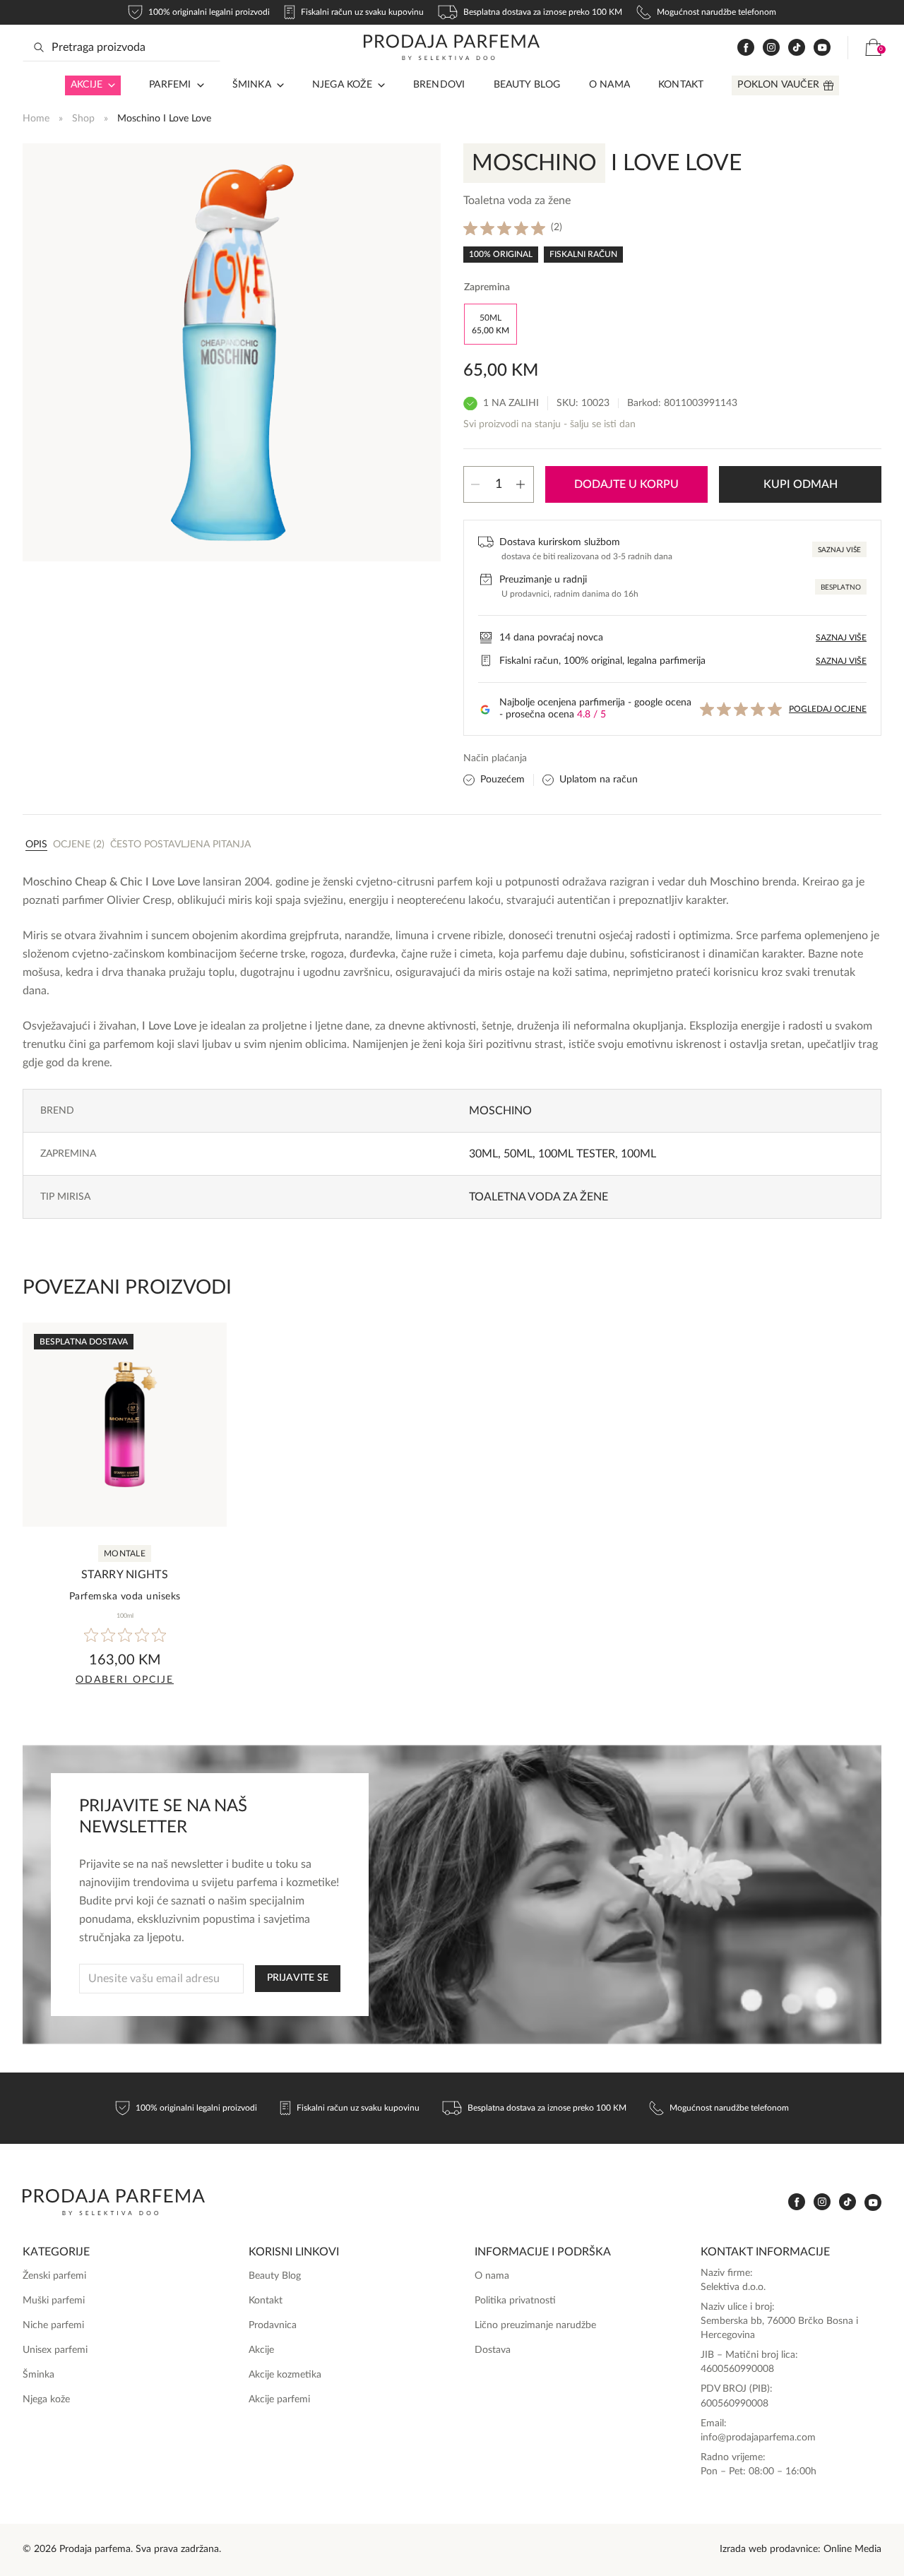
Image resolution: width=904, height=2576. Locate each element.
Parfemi (170, 85)
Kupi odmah (801, 484)
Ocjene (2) (79, 845)
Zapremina (487, 287)
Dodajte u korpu (626, 484)
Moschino (500, 1111)
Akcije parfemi (279, 2399)
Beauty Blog (527, 85)
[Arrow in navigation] (109, 85)
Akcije (87, 85)
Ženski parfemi (54, 2276)
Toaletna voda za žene (539, 1197)
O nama (609, 85)
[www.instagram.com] (771, 48)
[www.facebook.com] (746, 48)
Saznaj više (839, 550)
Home (36, 119)
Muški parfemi (54, 2301)
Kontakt (681, 85)
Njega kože (342, 85)
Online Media (852, 2549)
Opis (36, 845)
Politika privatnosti (515, 2301)
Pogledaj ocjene (828, 709)
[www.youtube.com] (822, 47)
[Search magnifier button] (39, 47)
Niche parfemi (53, 2325)
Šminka (252, 85)
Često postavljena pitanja (180, 845)
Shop (83, 119)
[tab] (36, 844)
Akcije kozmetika (285, 2375)
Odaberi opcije (125, 1680)
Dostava (493, 2350)
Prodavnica (273, 2325)
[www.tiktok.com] (797, 48)
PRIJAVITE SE (298, 1978)
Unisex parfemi (55, 2350)
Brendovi (439, 85)
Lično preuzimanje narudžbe (535, 2325)
